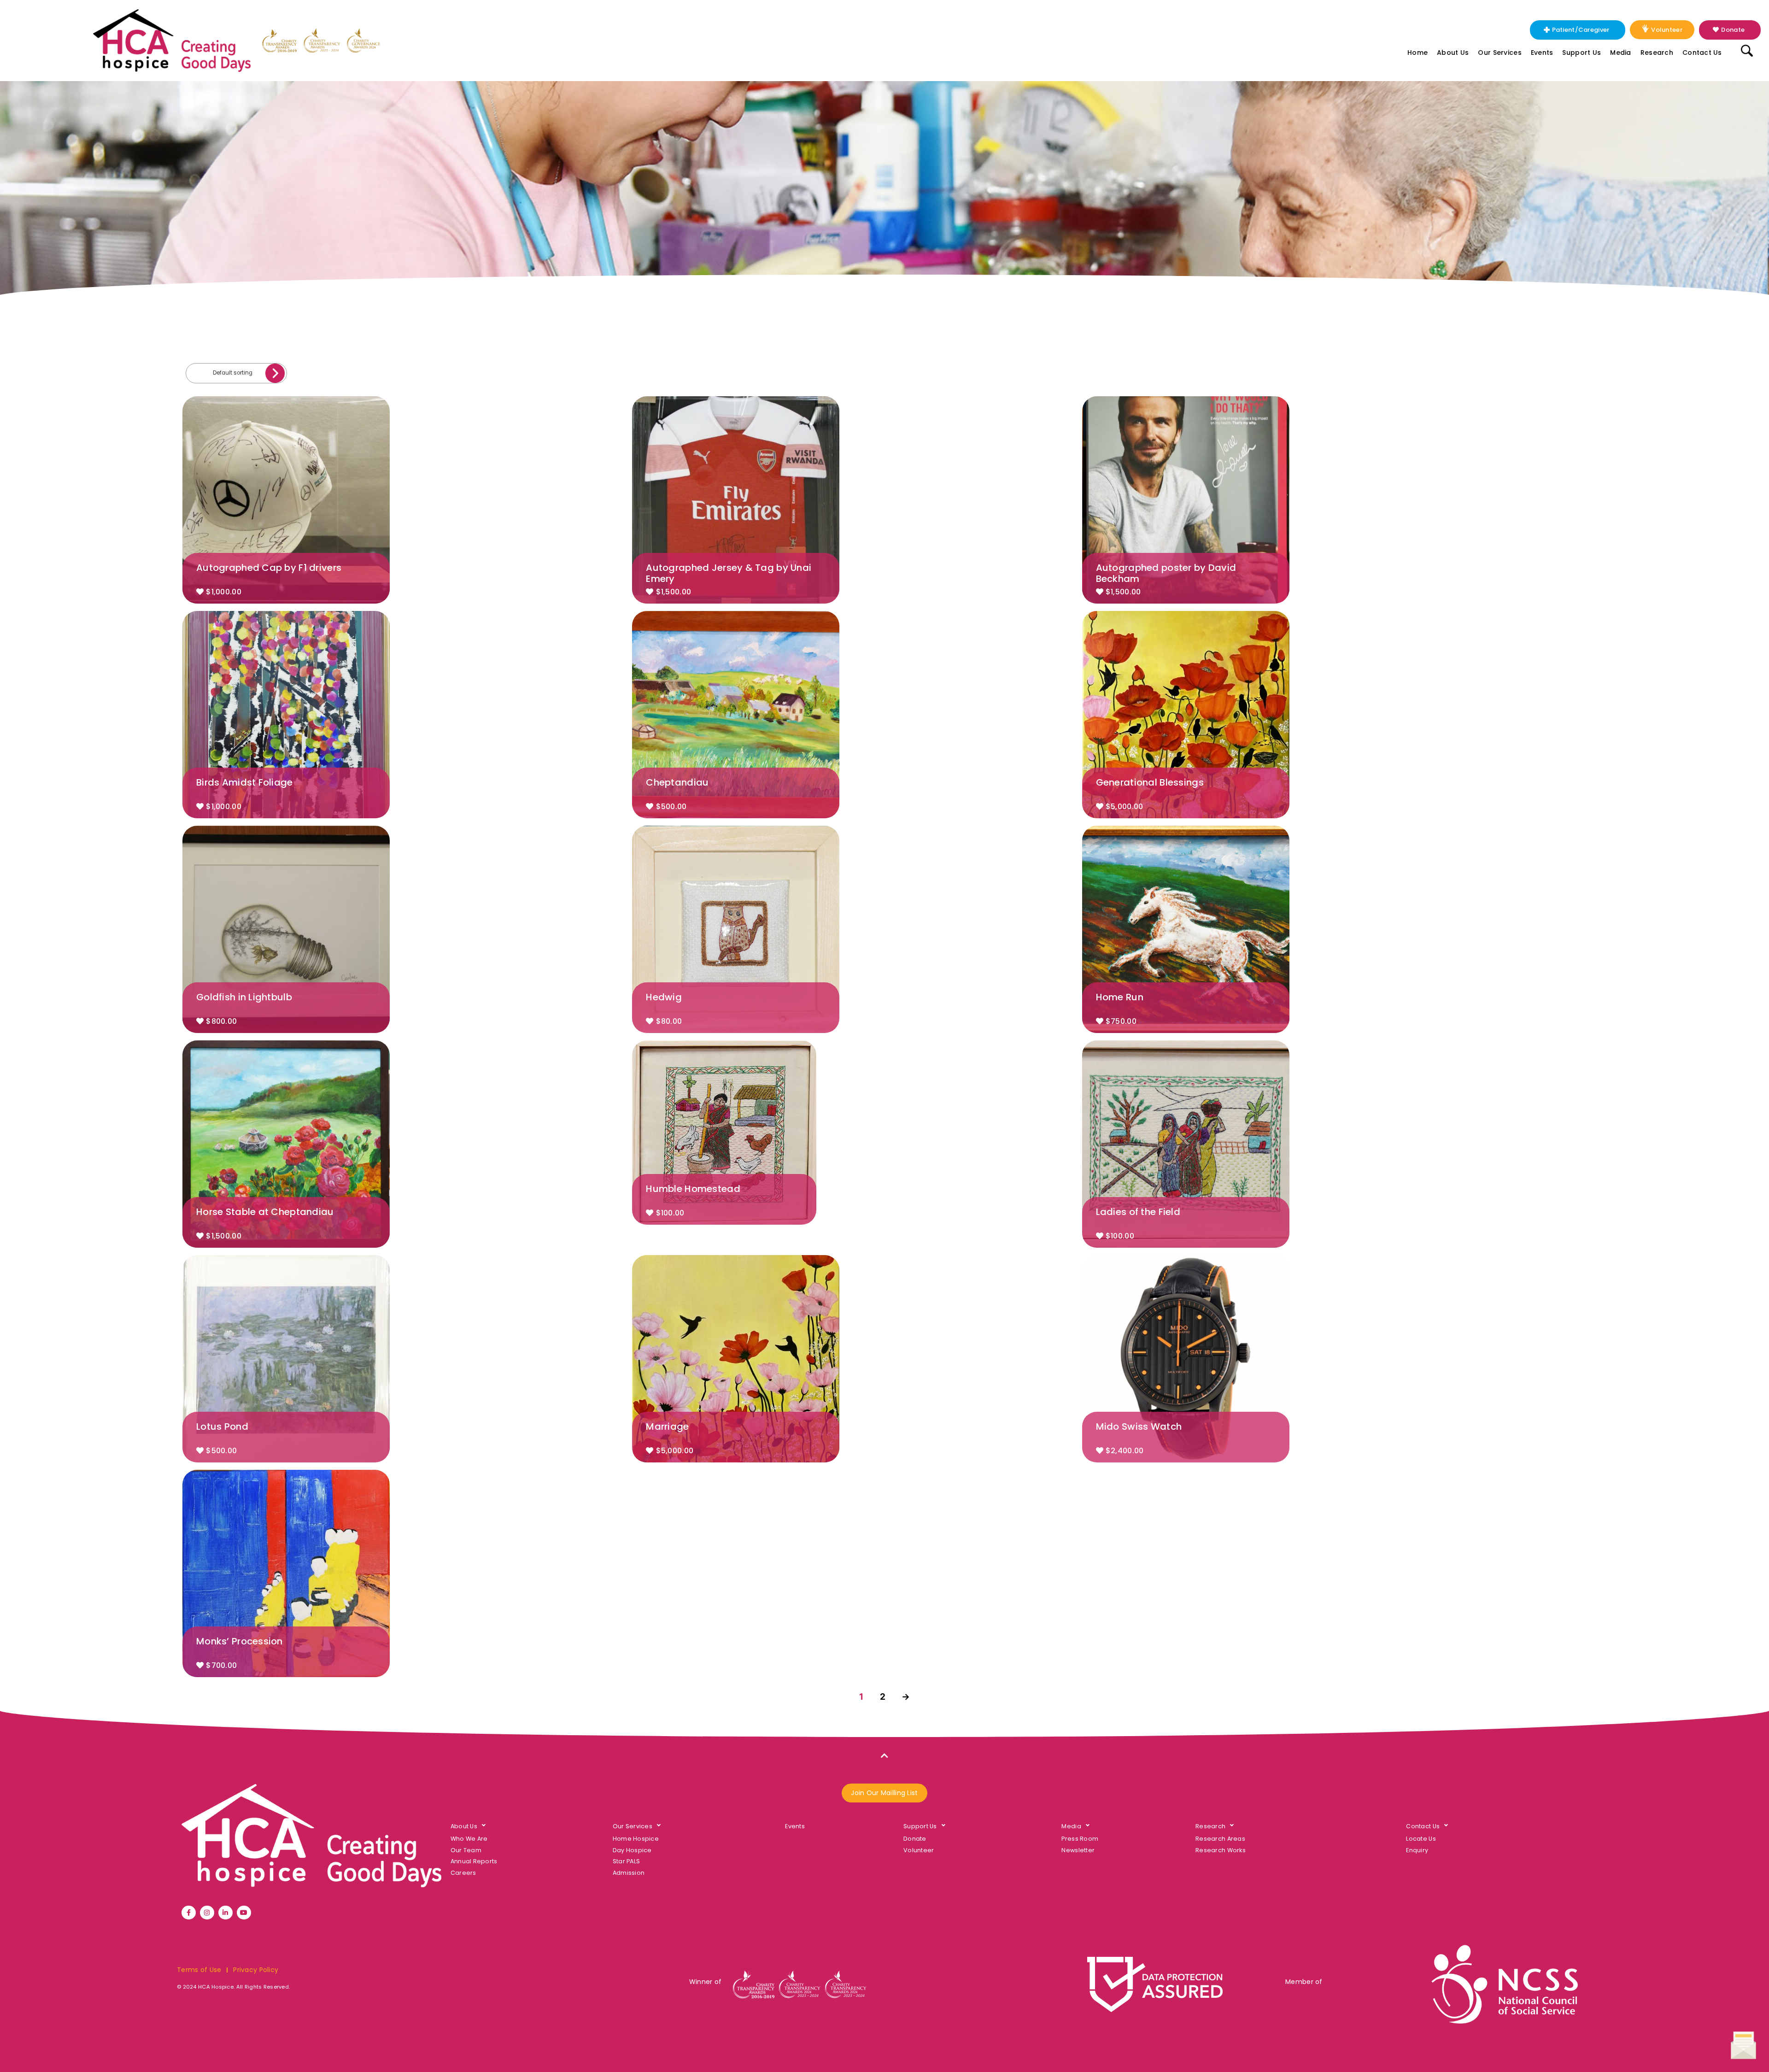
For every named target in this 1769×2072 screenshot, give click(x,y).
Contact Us (1702, 53)
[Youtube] (244, 1913)
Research (1657, 53)
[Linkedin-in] (226, 1913)
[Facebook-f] (189, 1913)
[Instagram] (207, 1913)
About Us (1453, 53)
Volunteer (1667, 30)
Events (1542, 53)
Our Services (1500, 53)
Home (1418, 53)
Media (1620, 53)
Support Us (1582, 53)
